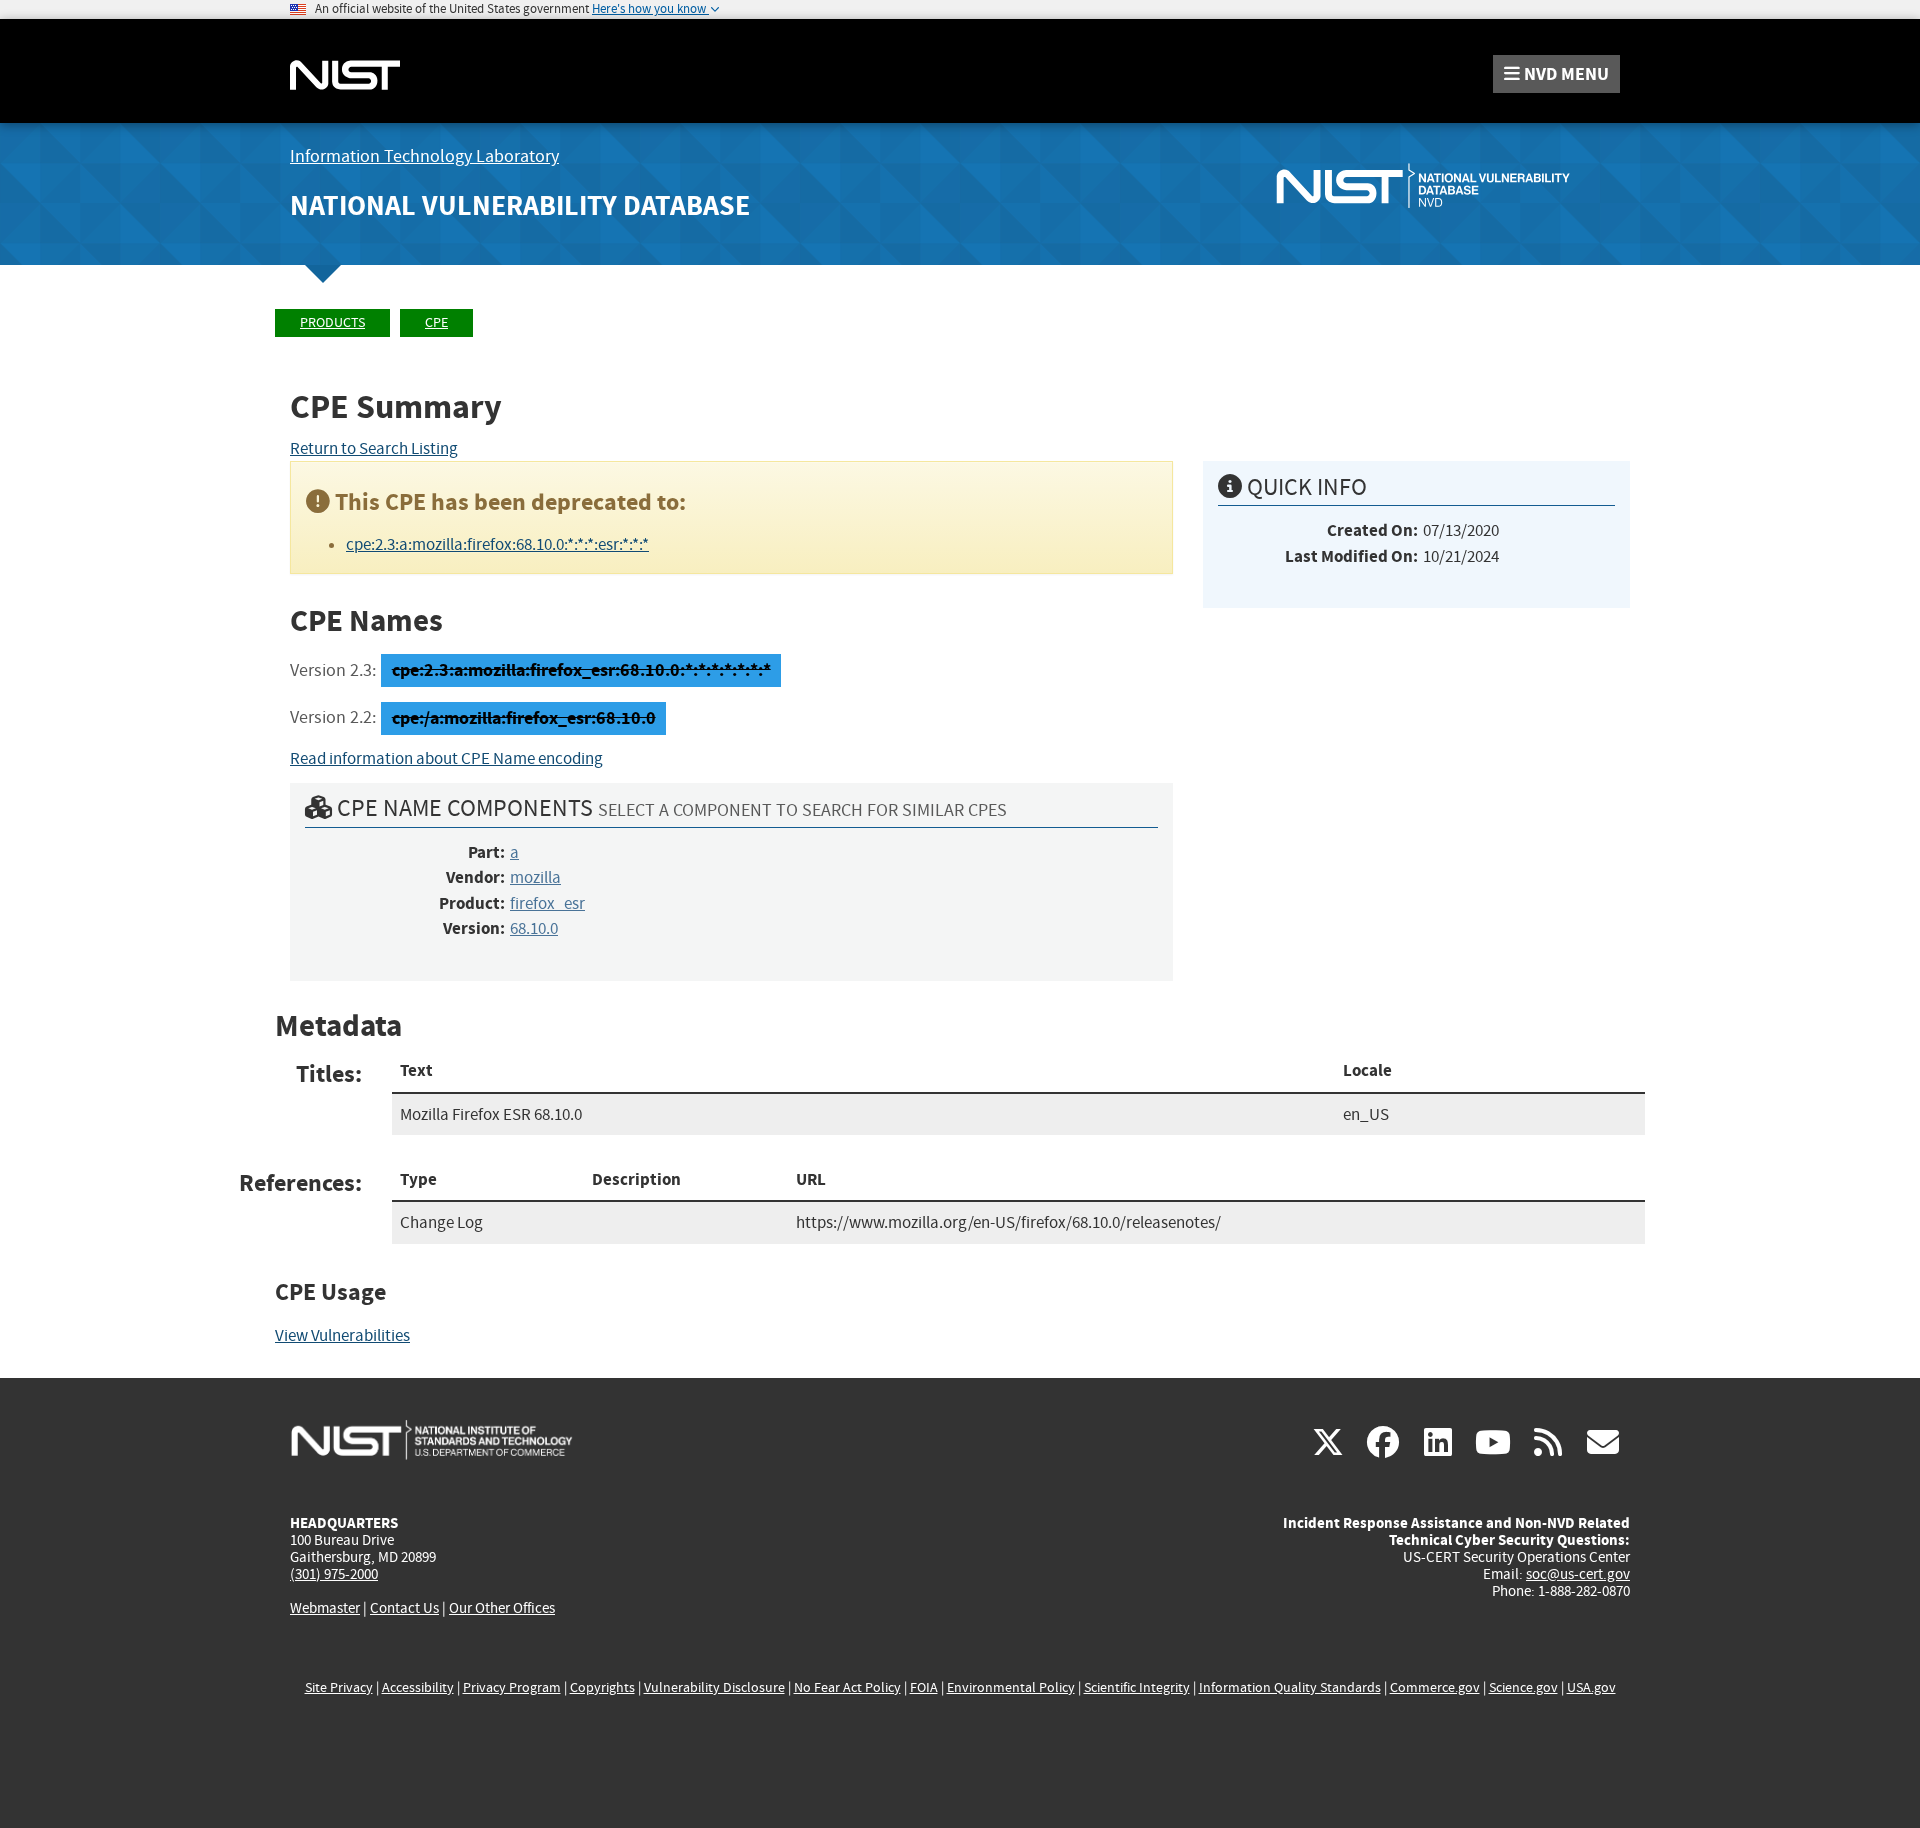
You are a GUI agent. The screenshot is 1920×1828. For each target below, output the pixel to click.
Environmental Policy (1011, 1687)
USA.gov (1591, 1687)
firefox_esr (547, 903)
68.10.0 (534, 928)
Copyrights (602, 1687)
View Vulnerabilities (342, 1335)
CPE (436, 322)
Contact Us (404, 1608)
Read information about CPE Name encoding (446, 758)
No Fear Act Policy (847, 1687)
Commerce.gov (1435, 1687)
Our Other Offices (502, 1608)
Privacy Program (512, 1687)
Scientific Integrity (1137, 1687)
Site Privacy (339, 1687)
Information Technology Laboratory (424, 156)
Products (332, 322)
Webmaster (325, 1608)
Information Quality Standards (1290, 1687)
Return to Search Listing (374, 448)
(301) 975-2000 (334, 1574)
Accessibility (418, 1687)
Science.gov (1523, 1687)
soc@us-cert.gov (1578, 1574)
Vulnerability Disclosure (714, 1687)
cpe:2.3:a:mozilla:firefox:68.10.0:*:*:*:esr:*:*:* (497, 544)
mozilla (535, 877)
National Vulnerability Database (520, 205)
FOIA (924, 1687)
